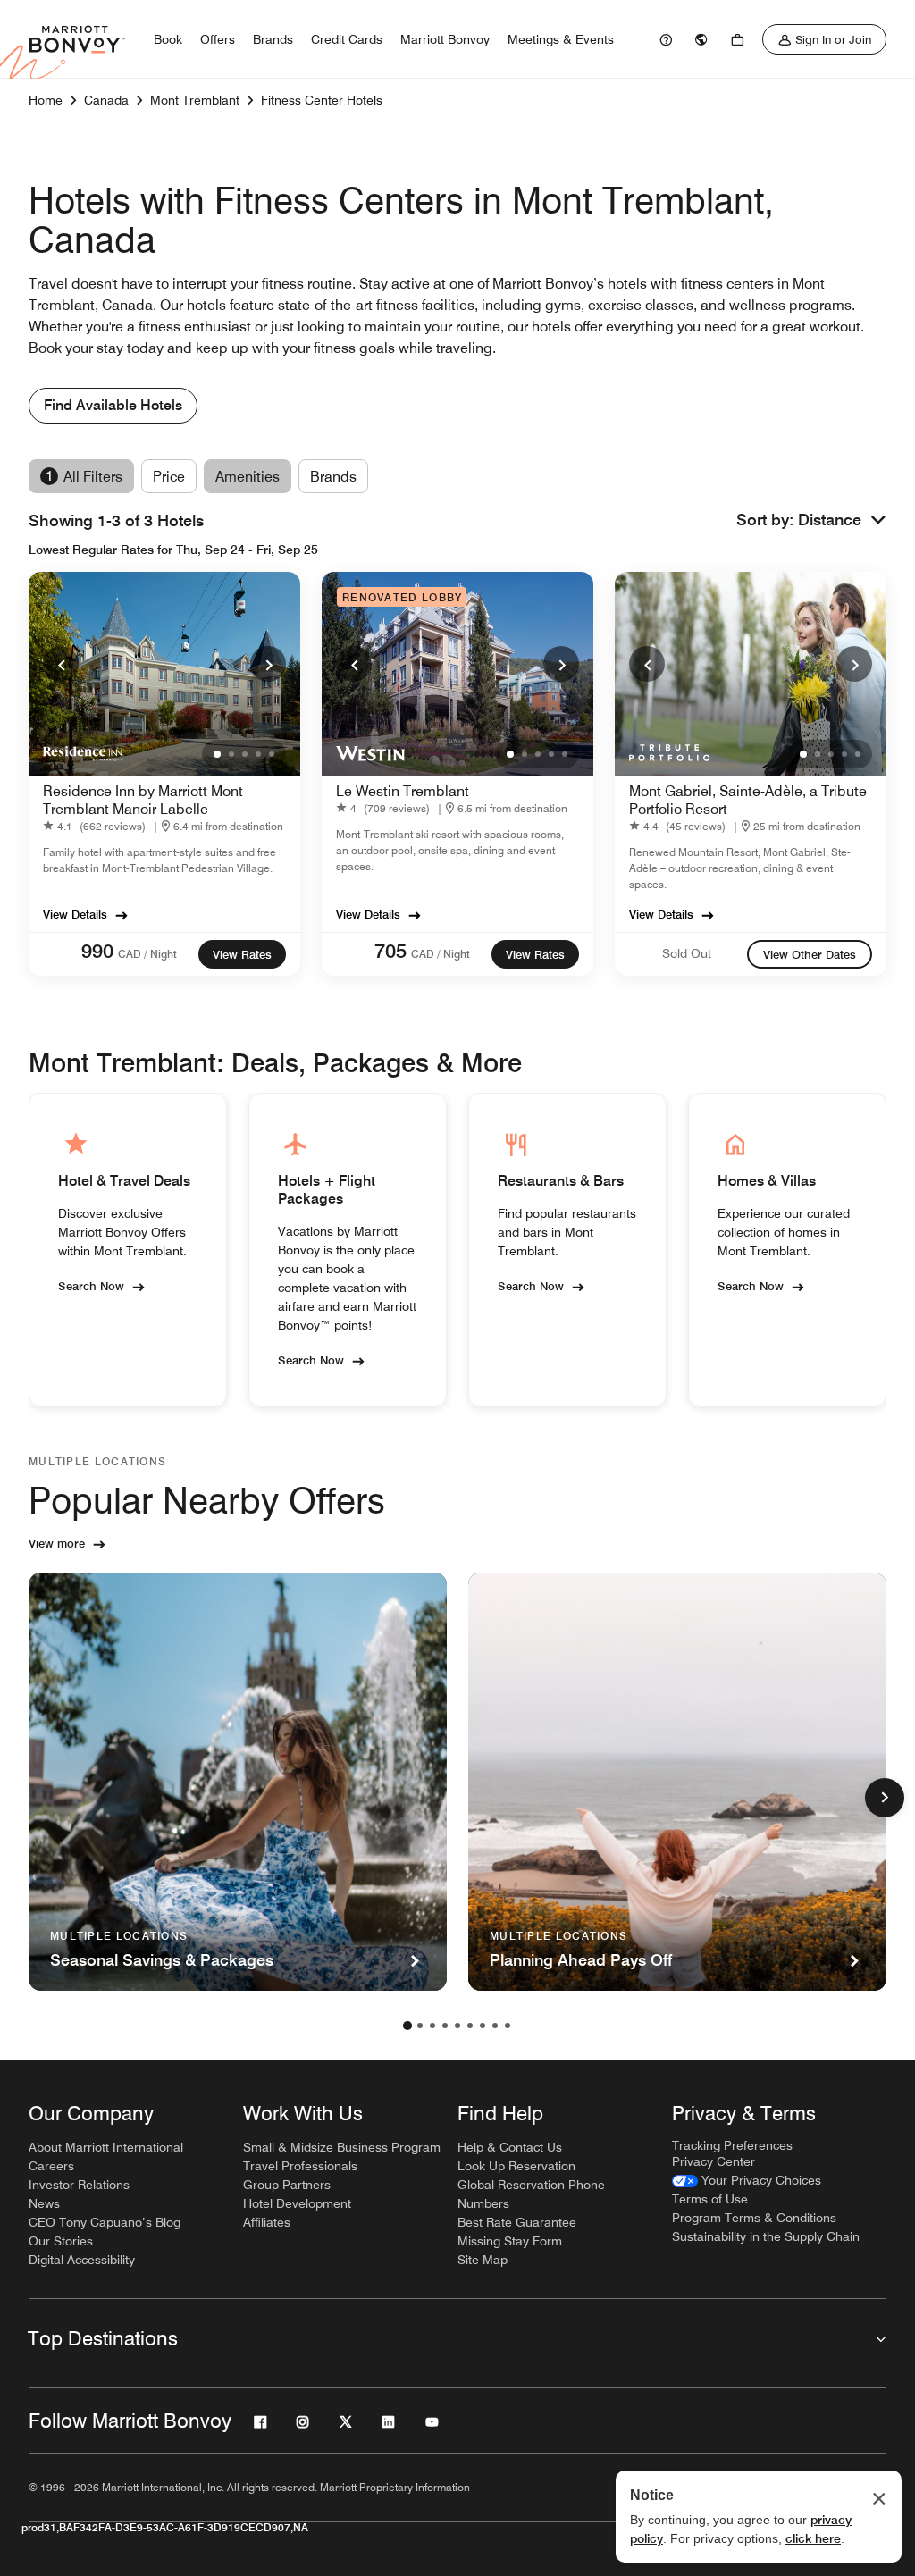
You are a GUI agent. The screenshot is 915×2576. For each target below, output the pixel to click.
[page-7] (483, 2026)
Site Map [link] (483, 2260)
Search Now (91, 1286)
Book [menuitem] (168, 39)
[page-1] (407, 2026)
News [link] (44, 2203)
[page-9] (508, 2026)
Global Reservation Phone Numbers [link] (531, 2194)
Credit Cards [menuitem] (347, 39)
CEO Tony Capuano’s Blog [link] (105, 2222)
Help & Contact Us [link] (510, 2147)
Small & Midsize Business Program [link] (342, 2147)
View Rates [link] (242, 954)
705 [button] (390, 951)
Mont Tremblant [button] (195, 100)
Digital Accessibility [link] (82, 2260)
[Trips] (737, 39)
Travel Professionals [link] (300, 2166)
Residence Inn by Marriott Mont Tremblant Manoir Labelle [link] (143, 800)
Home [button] (46, 100)
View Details (75, 914)
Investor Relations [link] (79, 2185)
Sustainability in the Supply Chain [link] (766, 2236)
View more (57, 1543)
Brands (333, 477)
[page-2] (420, 2026)
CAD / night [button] (147, 954)
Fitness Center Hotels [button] (322, 100)
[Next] (268, 664)
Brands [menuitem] (273, 39)
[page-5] (457, 2026)
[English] (701, 39)
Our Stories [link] (61, 2241)
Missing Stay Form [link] (510, 2241)
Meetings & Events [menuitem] (561, 39)
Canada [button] (106, 100)
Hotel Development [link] (297, 2203)
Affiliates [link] (267, 2222)
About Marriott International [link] (106, 2147)
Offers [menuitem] (218, 39)
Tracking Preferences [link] (732, 2145)
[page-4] (445, 2026)
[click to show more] (885, 1798)
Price (169, 477)
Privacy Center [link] (714, 2161)
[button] (842, 520)
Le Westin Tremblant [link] (403, 791)
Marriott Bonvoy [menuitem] (445, 39)
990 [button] (97, 951)
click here (813, 2538)
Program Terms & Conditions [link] (754, 2218)
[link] (666, 39)
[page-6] (470, 2026)
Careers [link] (51, 2166)
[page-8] (495, 2026)
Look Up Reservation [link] (516, 2166)
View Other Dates (810, 954)
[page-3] (432, 2026)
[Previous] (61, 664)
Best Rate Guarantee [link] (517, 2222)
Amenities (248, 477)
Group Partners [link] (287, 2185)
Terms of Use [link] (710, 2199)
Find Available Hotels (113, 405)
